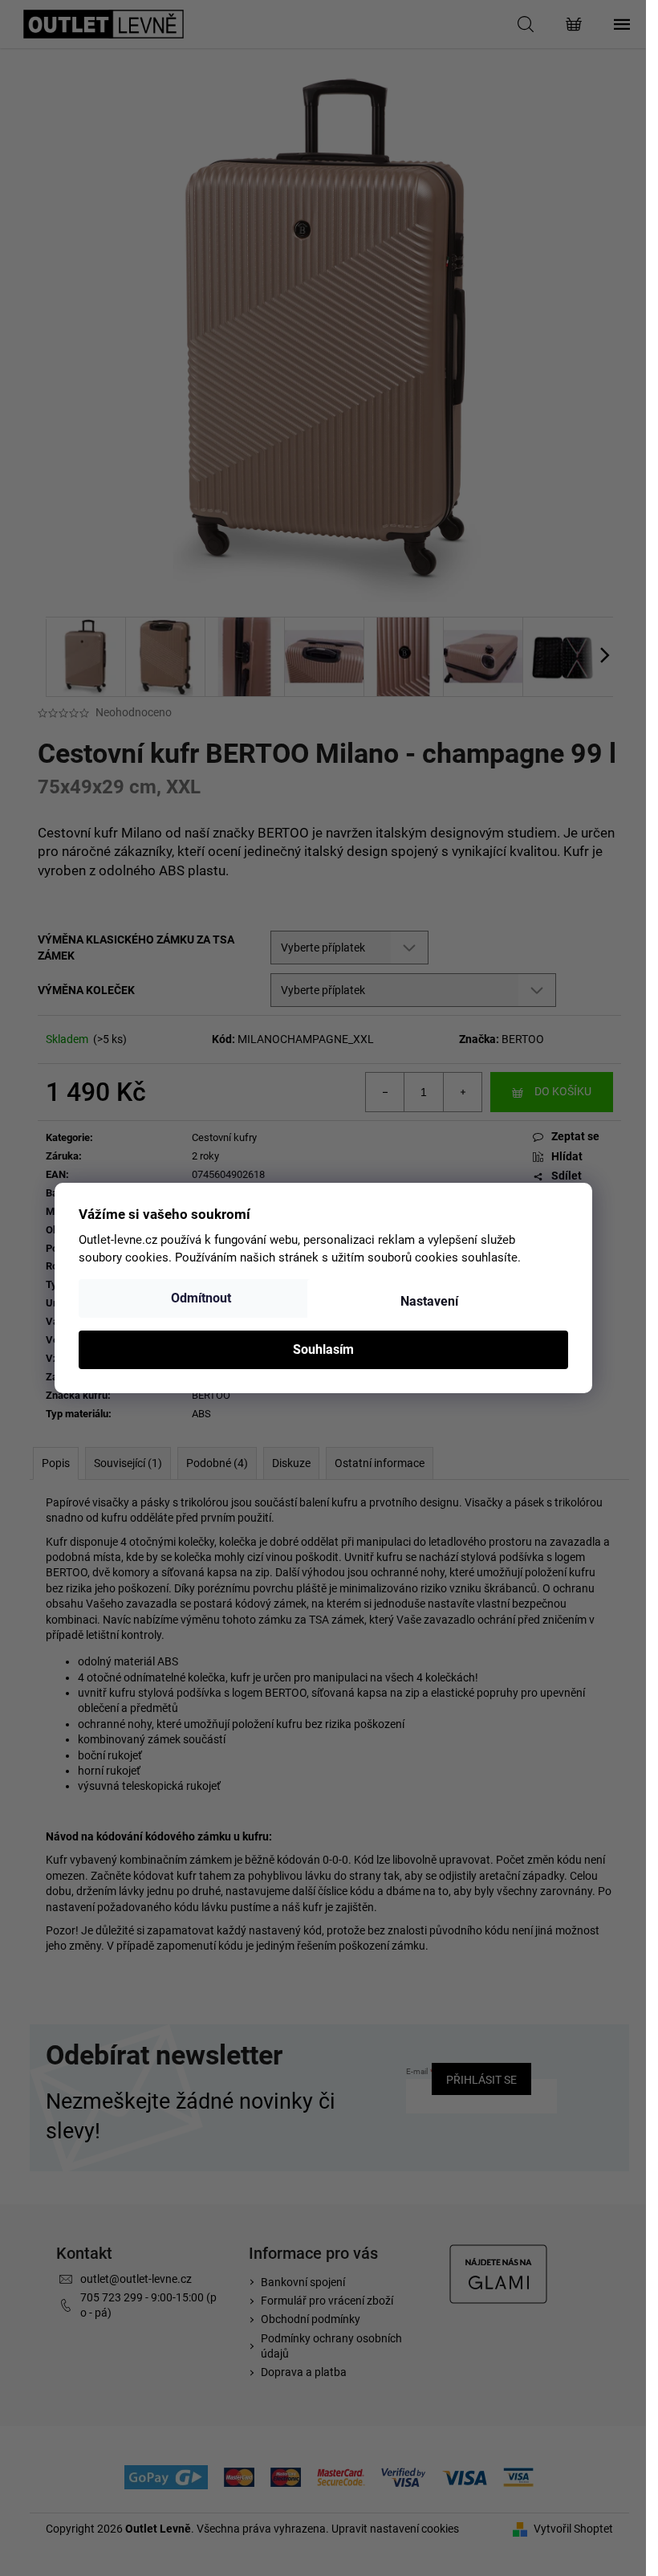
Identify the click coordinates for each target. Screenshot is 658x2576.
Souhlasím (323, 1349)
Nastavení (429, 1301)
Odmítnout (201, 1298)
